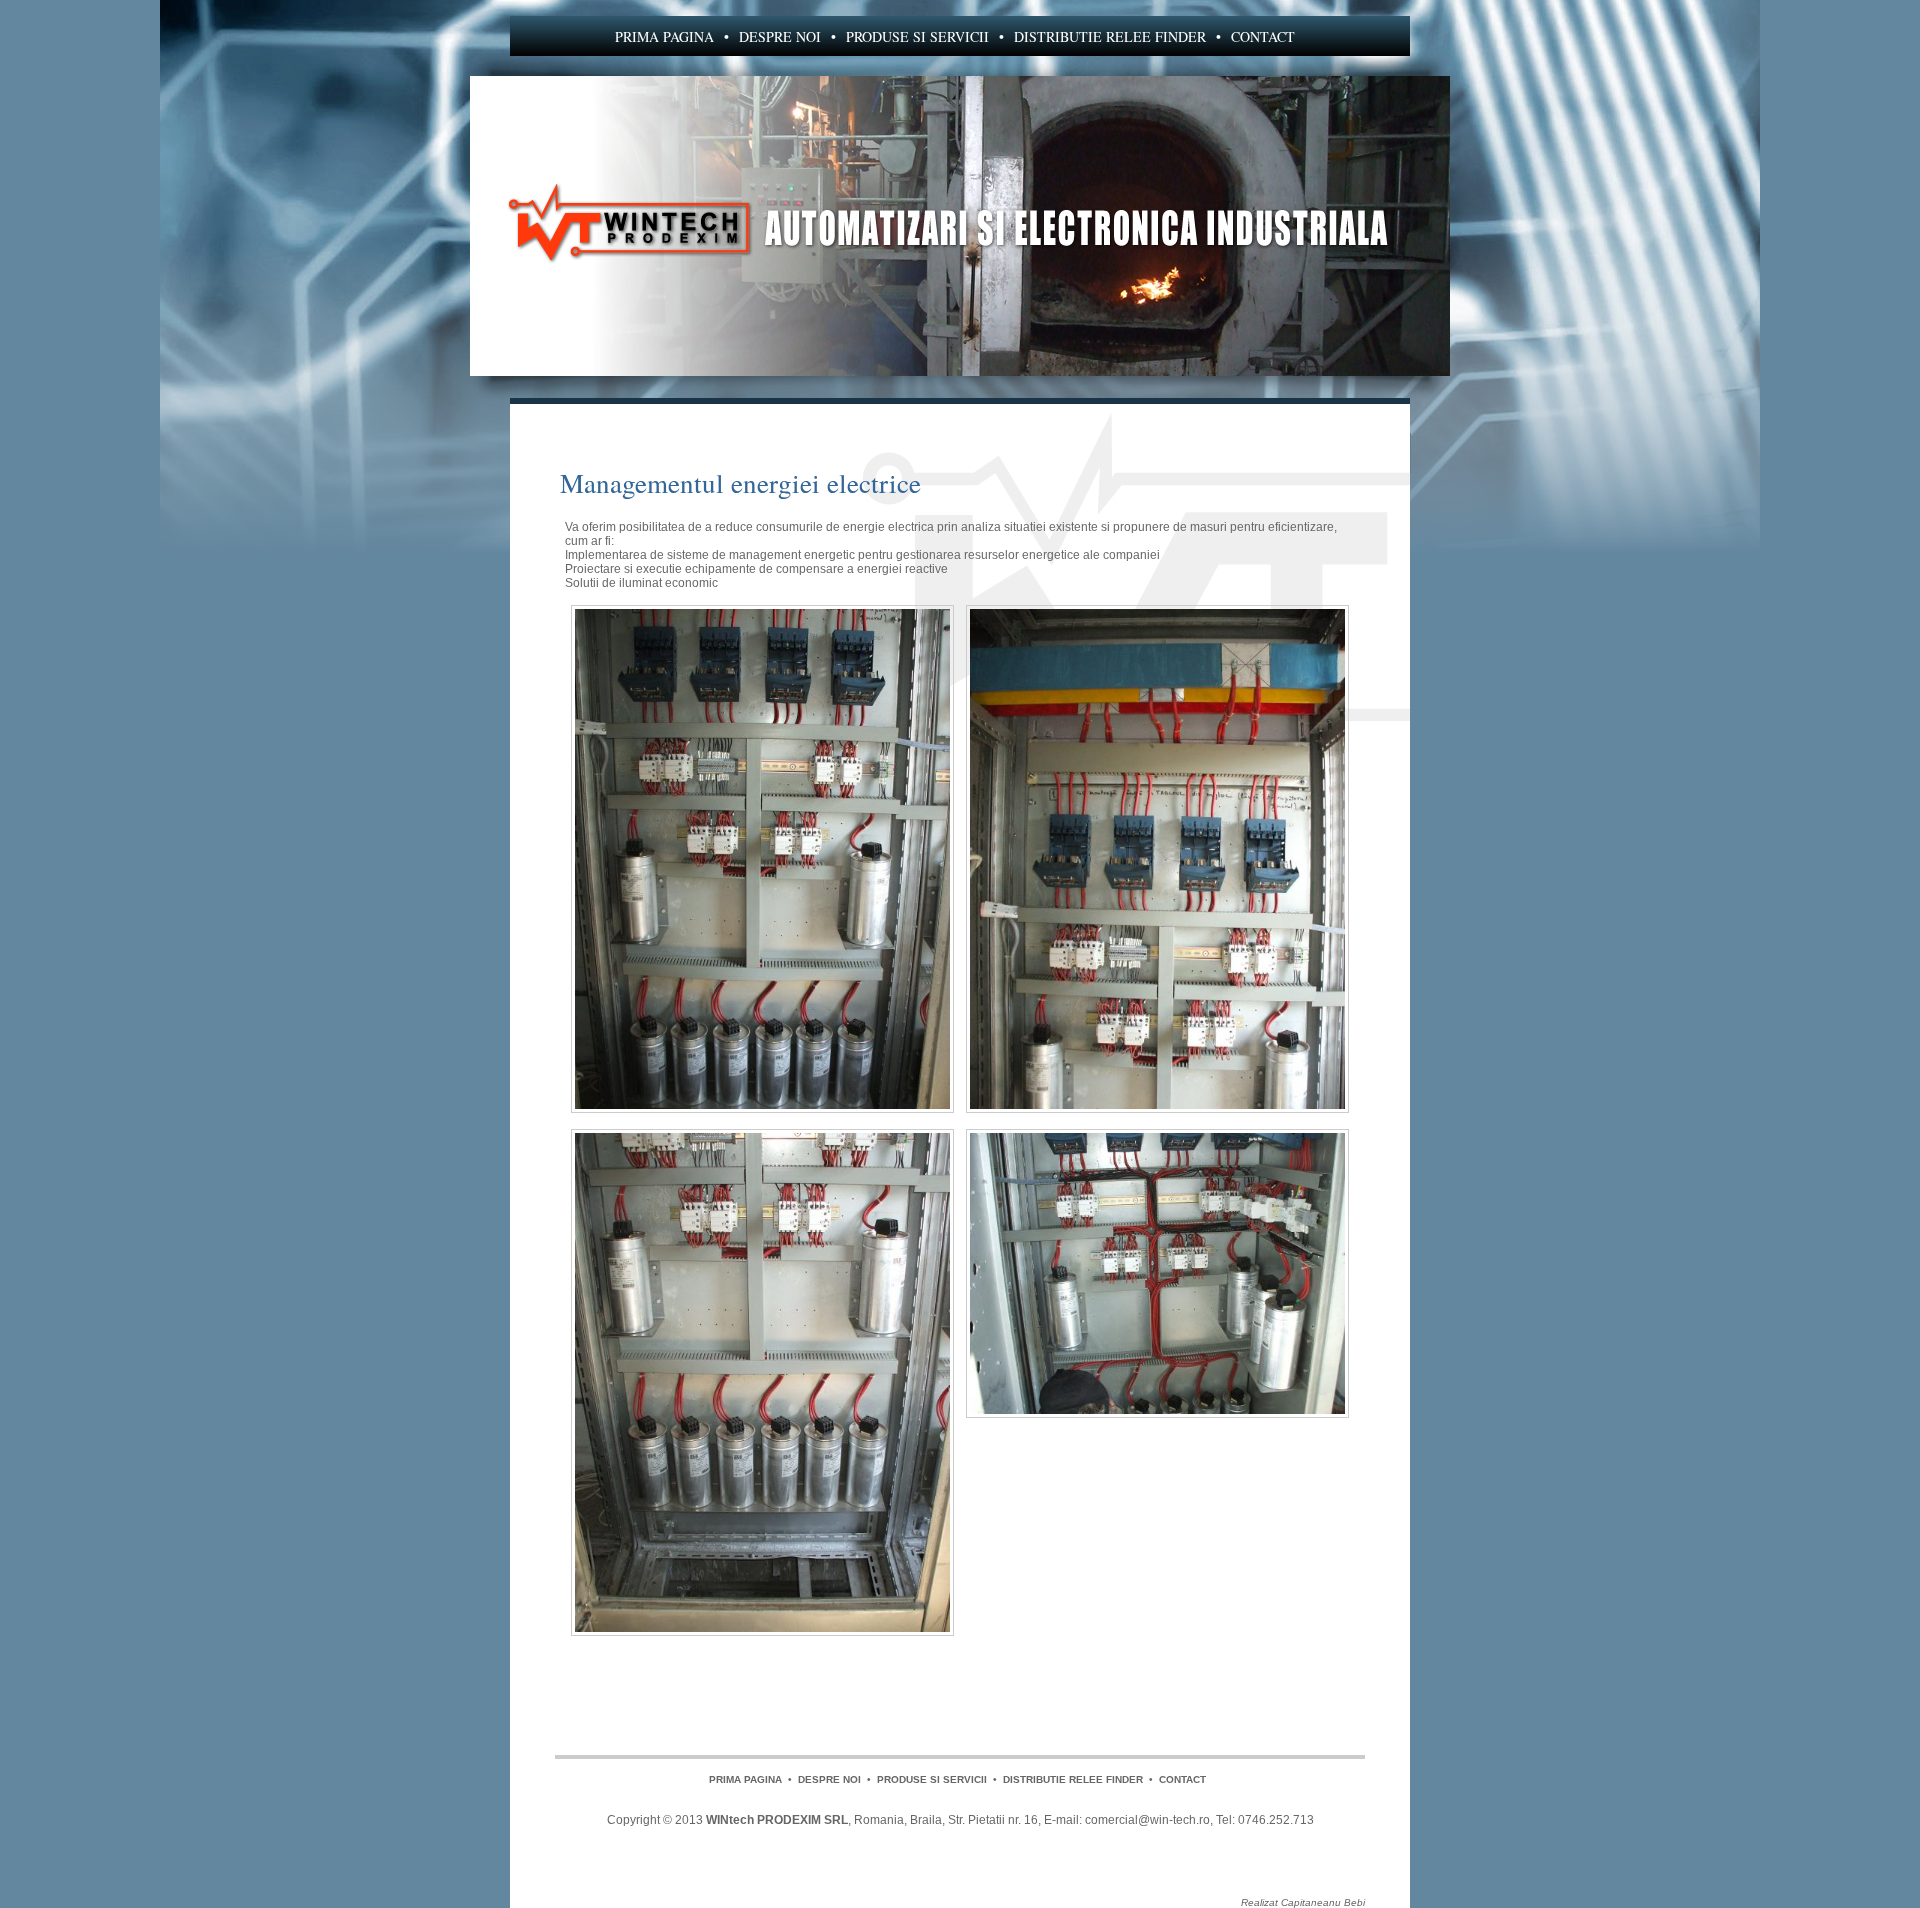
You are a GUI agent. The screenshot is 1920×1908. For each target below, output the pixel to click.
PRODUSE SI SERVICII (917, 36)
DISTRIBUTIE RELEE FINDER (1110, 36)
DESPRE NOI (780, 36)
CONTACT (1263, 36)
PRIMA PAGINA (664, 36)
